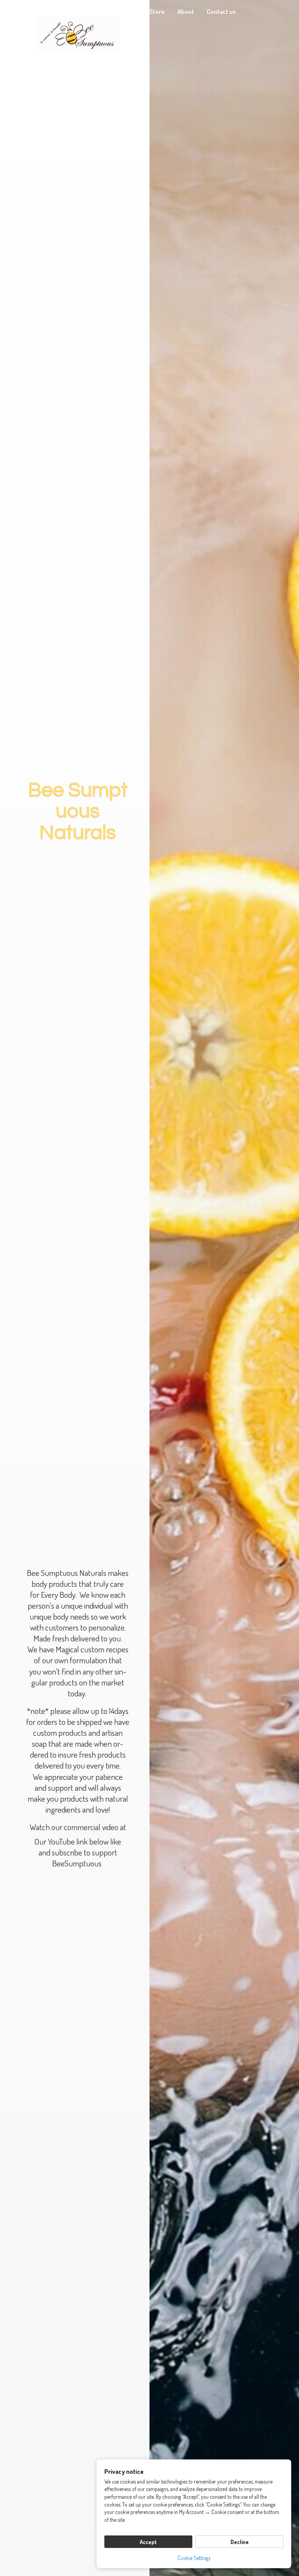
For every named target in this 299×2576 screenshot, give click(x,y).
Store (157, 12)
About (186, 12)
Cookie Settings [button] (194, 2558)
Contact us (221, 12)
